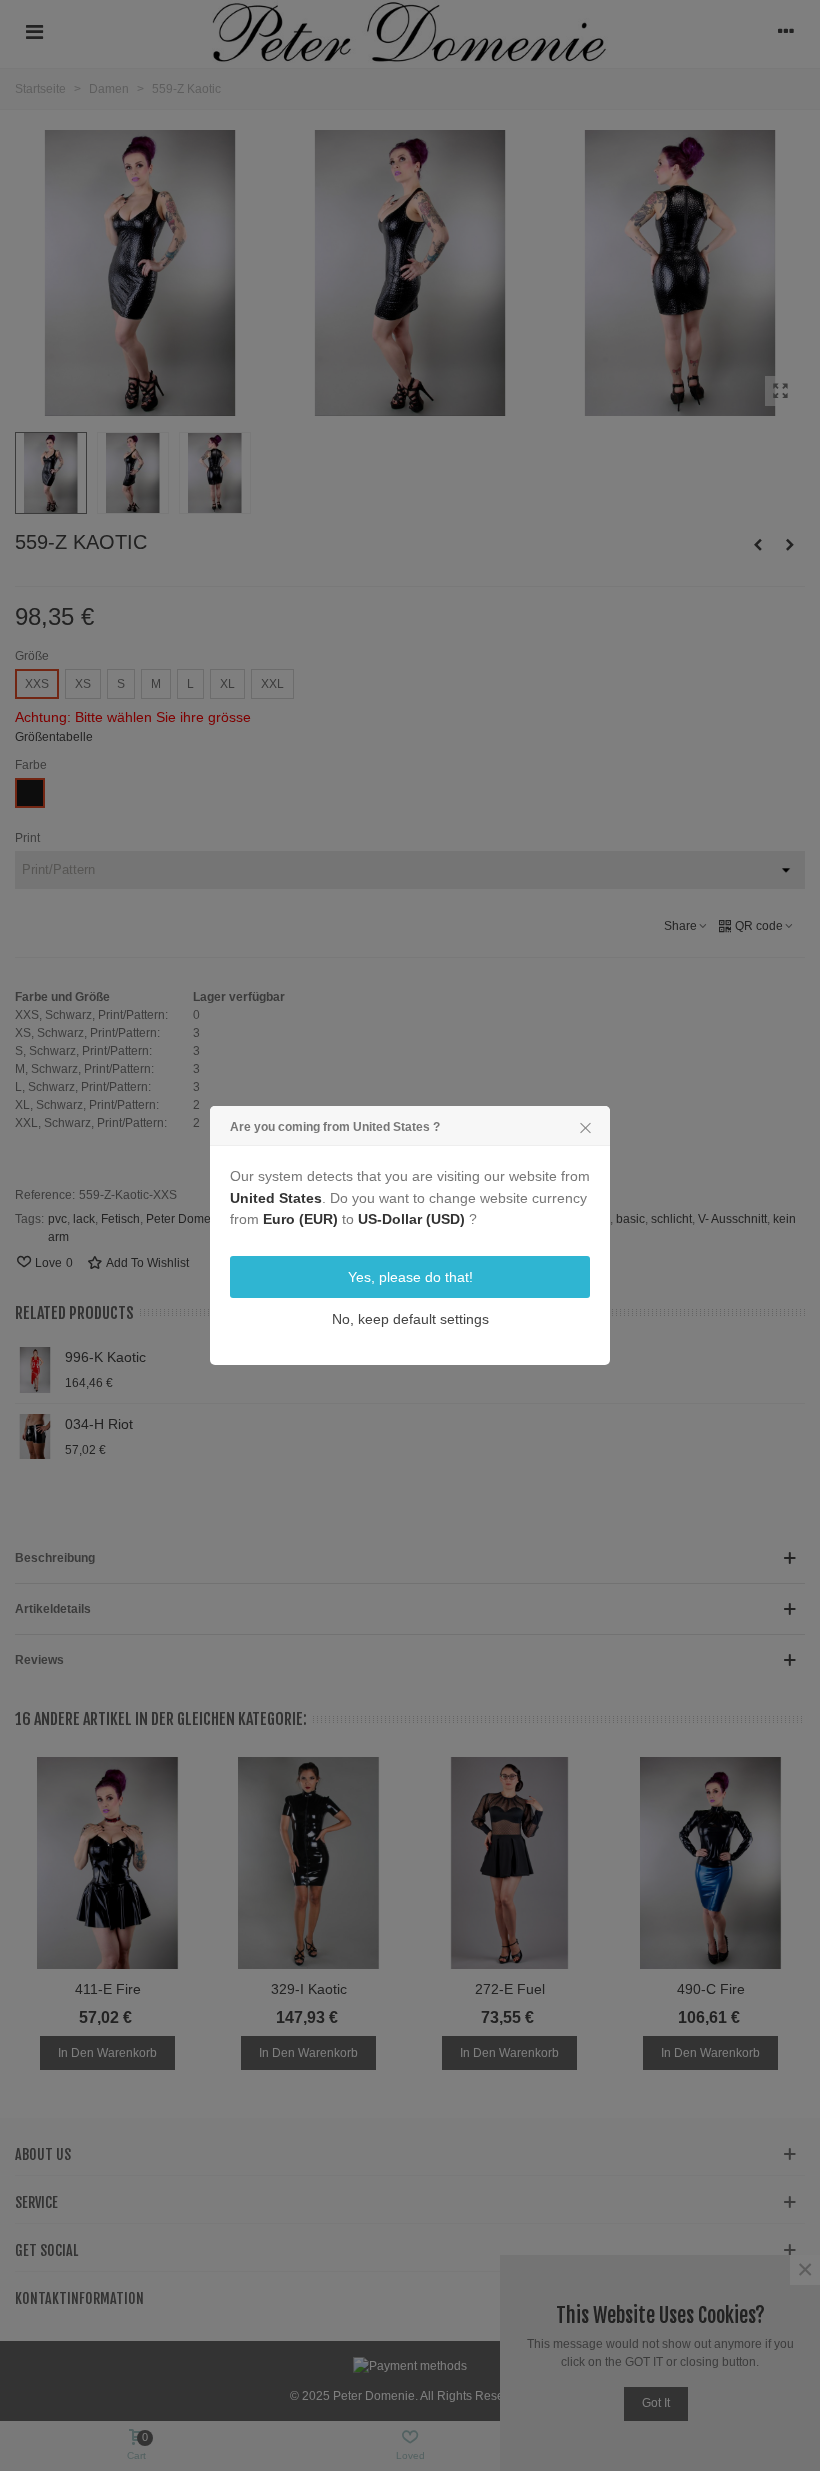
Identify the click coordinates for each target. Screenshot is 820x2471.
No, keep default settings (410, 1319)
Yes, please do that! (410, 1277)
